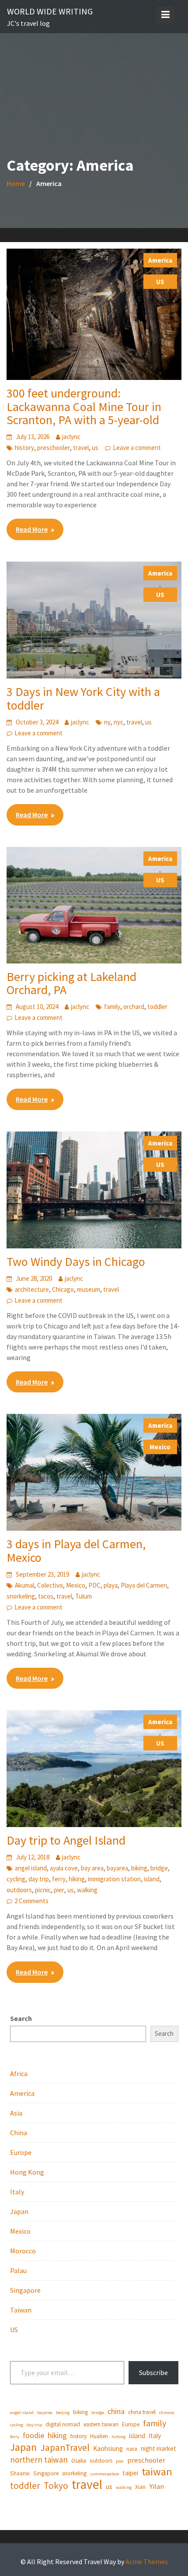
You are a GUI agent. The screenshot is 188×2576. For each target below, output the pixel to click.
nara (132, 2449)
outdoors (19, 1890)
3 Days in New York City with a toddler (83, 698)
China (19, 2133)
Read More (32, 529)
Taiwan (21, 2310)
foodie (33, 2435)
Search (21, 2018)
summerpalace (104, 2474)
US (160, 282)
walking (87, 1890)
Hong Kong (27, 2172)
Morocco (23, 2251)
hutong (118, 2437)
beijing (63, 2413)
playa (111, 1585)
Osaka (79, 2461)
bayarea (117, 1868)
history (24, 448)
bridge (159, 1868)
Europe (21, 2152)
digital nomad (63, 2424)
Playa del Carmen (144, 1585)
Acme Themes (147, 2562)
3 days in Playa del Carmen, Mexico (76, 1551)
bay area (92, 1868)
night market (158, 2448)
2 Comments (31, 1901)
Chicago (63, 1289)
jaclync (71, 437)
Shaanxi (20, 2473)
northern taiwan (39, 2460)
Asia (16, 2113)
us (95, 448)
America (160, 260)
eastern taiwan (101, 2424)
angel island (31, 1868)
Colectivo (50, 1585)
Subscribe (153, 2372)
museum (89, 1289)
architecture (32, 1289)
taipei (130, 2473)
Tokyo (56, 2486)
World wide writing (50, 11)
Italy (17, 2192)
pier (59, 1890)
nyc (118, 722)
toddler (157, 1007)
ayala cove (64, 1868)
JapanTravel (65, 2448)
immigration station (114, 1879)
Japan (19, 2211)
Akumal (24, 1585)
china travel (142, 2412)
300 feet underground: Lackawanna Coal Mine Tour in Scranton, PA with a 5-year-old (84, 407)
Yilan (157, 2486)
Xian (140, 2487)
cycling (16, 1879)
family (112, 1007)
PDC (94, 1585)
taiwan (157, 2472)
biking (139, 1868)
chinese (167, 2413)
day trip (39, 1879)
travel (81, 448)
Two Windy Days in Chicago (76, 1262)
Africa (19, 2073)
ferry (59, 1879)
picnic (43, 1890)
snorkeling (21, 1596)
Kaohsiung (108, 2448)
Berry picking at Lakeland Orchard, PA (71, 983)
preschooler (54, 448)
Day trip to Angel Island (66, 1840)
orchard (134, 1007)
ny (107, 722)
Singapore (25, 2290)
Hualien (99, 2436)
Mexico (160, 1447)
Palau (18, 2270)
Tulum (84, 1596)
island (152, 1879)
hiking (77, 1879)
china (116, 2411)
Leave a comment (137, 448)
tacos (46, 1596)
